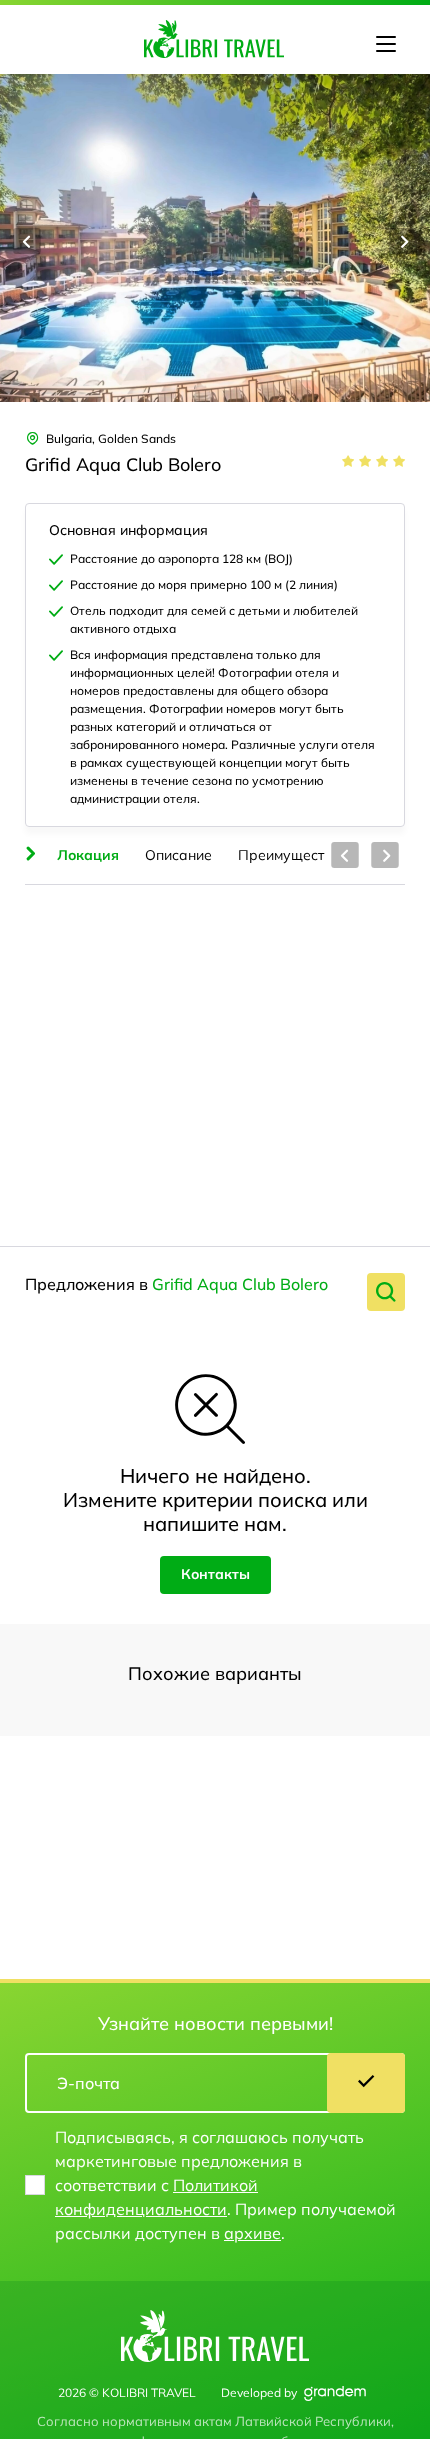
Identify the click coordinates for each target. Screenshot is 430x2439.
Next (403, 241)
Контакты (215, 1574)
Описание (178, 855)
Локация (88, 855)
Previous (27, 241)
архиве (252, 2233)
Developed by (259, 2392)
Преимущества (289, 855)
